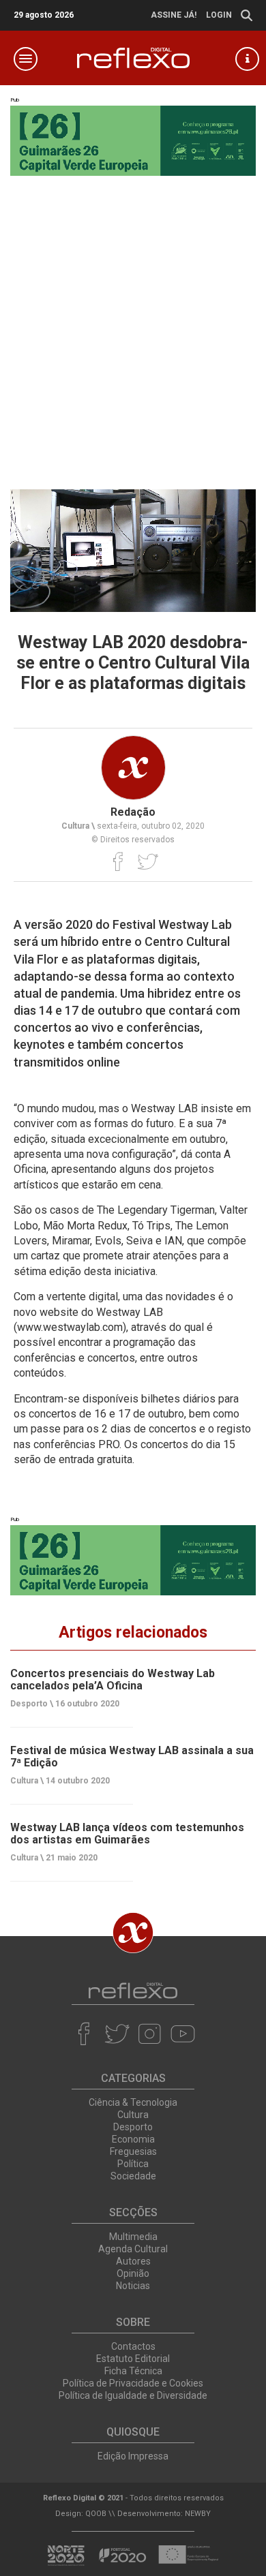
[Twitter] (148, 861)
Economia (133, 2139)
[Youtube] (182, 2034)
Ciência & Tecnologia (133, 2102)
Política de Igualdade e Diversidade (133, 2395)
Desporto (133, 2127)
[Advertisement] (133, 329)
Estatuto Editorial (133, 2359)
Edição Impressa (133, 2456)
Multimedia (133, 2237)
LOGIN (219, 15)
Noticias (133, 2286)
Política (133, 2164)
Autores (133, 2261)
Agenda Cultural (133, 2249)
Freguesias (133, 2151)
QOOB (96, 2514)
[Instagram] (150, 2034)
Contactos (133, 2346)
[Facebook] (118, 861)
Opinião (133, 2273)
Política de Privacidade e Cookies (133, 2383)
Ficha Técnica (133, 2371)
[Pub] (133, 1560)
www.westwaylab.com (70, 1327)
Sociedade (133, 2176)
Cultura (133, 2115)
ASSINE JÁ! (174, 15)
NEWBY (198, 2514)
